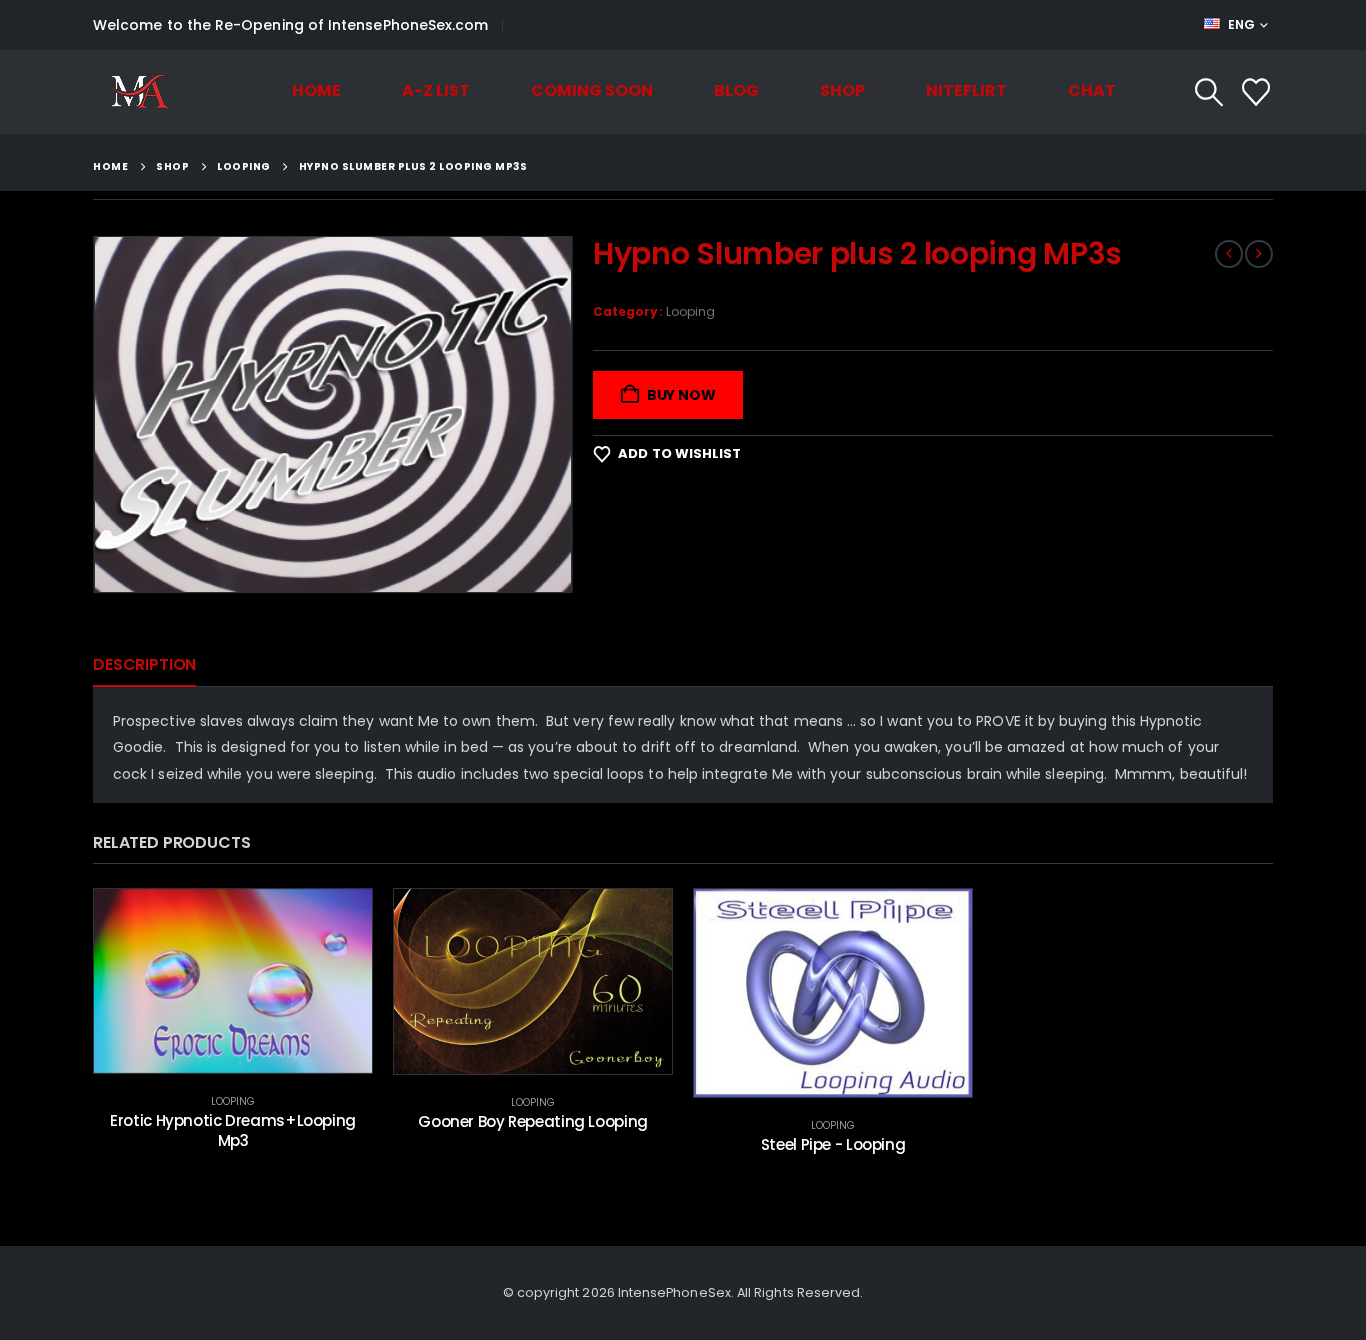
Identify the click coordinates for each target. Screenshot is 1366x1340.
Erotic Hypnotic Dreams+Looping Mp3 (233, 1130)
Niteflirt (966, 90)
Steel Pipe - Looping (833, 1144)
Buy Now (681, 395)
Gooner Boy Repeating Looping (533, 1121)
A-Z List (436, 90)
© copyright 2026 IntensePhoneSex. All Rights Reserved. (683, 1292)
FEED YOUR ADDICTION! (603, 25)
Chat (1092, 90)
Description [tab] (144, 664)
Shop (842, 90)
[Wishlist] (1256, 92)
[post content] (233, 981)
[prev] (1229, 254)
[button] (1209, 92)
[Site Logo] (138, 92)
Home (316, 90)
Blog (736, 90)
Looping (691, 311)
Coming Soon (592, 90)
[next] (1259, 254)
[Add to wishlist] (342, 919)
